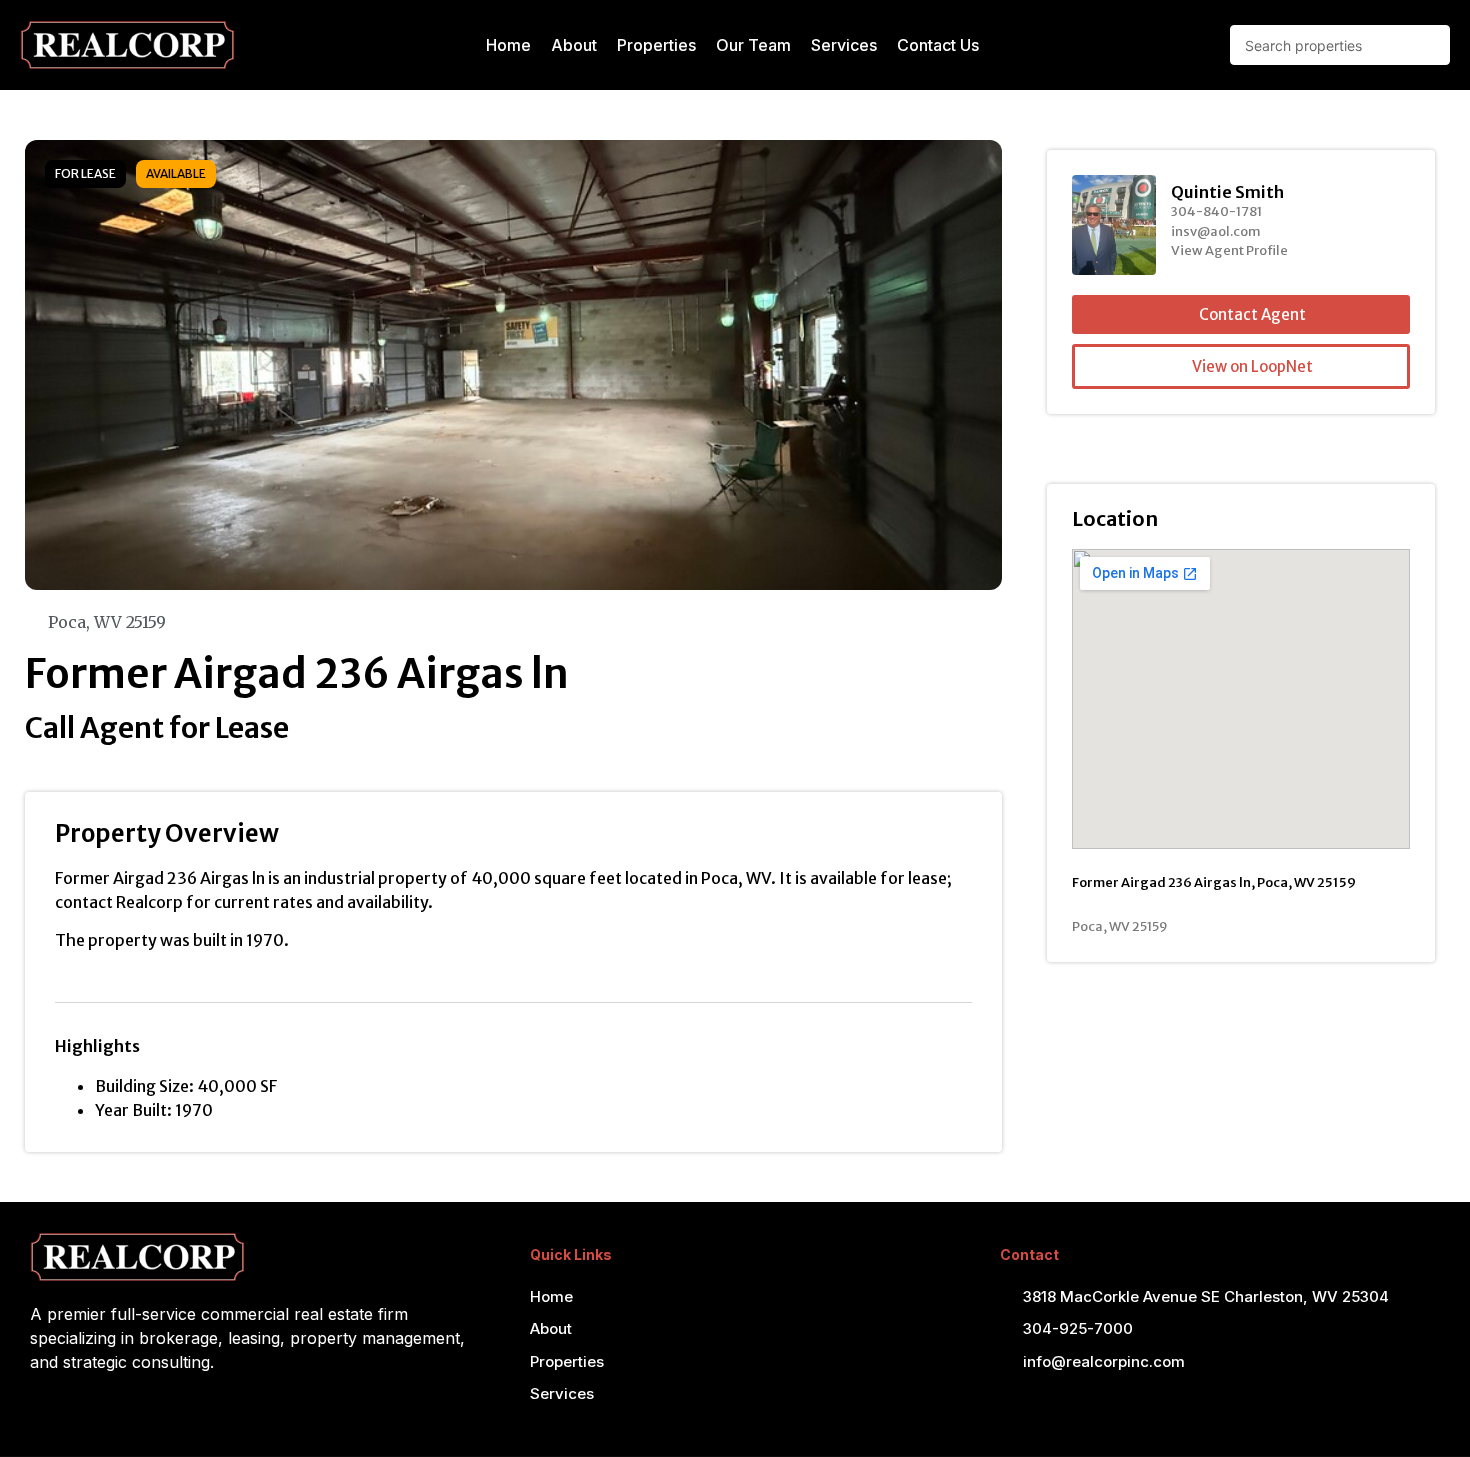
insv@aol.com (1216, 231)
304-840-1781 (1216, 211)
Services (844, 45)
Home (508, 45)
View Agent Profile (1229, 250)
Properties (656, 45)
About (574, 45)
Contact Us (938, 45)
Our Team (753, 45)
